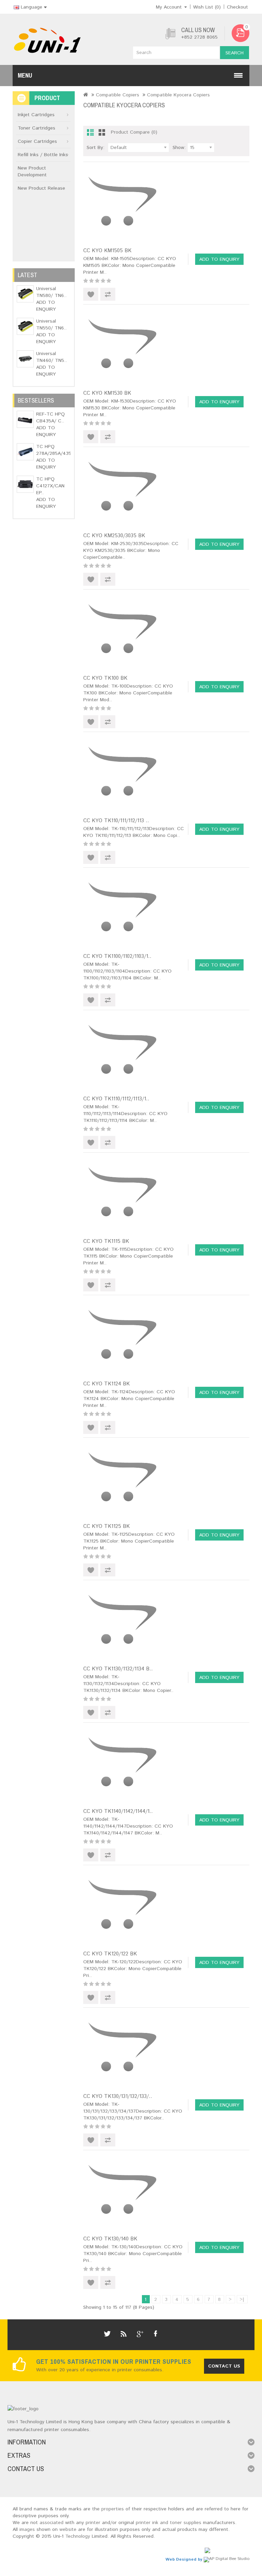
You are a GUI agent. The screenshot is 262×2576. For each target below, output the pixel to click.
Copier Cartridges (37, 141)
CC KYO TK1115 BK (106, 1241)
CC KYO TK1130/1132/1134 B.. (118, 1669)
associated (52, 2523)
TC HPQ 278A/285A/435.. (55, 450)
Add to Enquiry (46, 306)
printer (93, 2523)
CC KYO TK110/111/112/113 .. (116, 821)
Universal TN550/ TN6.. (51, 325)
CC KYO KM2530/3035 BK (114, 536)
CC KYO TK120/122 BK (110, 1954)
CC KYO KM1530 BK (107, 393)
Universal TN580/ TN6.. (51, 292)
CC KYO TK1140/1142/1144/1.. (118, 1811)
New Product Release (41, 188)
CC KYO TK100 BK (105, 678)
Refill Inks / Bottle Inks (43, 155)
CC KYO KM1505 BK (107, 251)
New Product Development (32, 172)
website (68, 2530)
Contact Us (224, 2366)
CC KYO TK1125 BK (106, 1526)
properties (113, 2509)
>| (242, 2300)
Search (235, 53)
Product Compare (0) (134, 132)
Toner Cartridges (37, 128)
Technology (78, 2536)
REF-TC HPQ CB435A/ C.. (50, 418)
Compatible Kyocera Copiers (178, 95)
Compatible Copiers (118, 95)
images (27, 2530)
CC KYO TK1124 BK (106, 1384)
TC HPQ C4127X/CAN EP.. (50, 486)
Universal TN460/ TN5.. (52, 357)
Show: (179, 148)
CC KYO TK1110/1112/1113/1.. (116, 1099)
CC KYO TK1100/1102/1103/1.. (117, 956)
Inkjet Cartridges (36, 115)
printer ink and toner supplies (169, 2523)
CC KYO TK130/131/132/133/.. (118, 2096)
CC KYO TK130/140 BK (110, 2239)
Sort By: (96, 148)
